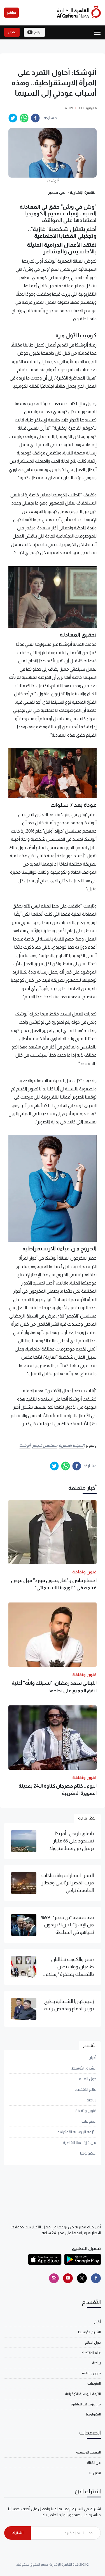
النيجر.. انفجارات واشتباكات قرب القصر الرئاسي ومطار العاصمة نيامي (67, 1883)
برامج (38, 32)
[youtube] (68, 2278)
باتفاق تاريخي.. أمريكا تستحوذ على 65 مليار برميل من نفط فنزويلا (72, 1841)
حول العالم (88, 2079)
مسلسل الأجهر (45, 1445)
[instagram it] (54, 2278)
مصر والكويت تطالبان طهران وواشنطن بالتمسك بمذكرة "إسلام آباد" (70, 1967)
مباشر (11, 13)
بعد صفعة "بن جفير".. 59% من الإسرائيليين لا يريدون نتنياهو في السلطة (67, 1925)
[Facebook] (96, 2278)
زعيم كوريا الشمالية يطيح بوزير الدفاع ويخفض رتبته (69, 2005)
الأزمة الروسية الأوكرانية (77, 2132)
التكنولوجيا (88, 2153)
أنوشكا (25, 1445)
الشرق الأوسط (84, 2068)
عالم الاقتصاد (86, 2089)
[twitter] (13, 118)
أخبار (93, 2057)
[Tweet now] (82, 2278)
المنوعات (89, 2121)
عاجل (12, 32)
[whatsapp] (24, 118)
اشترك (17, 2533)
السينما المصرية (72, 1445)
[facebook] (35, 118)
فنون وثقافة (86, 2111)
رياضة (91, 2100)
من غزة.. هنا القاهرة (80, 2143)
